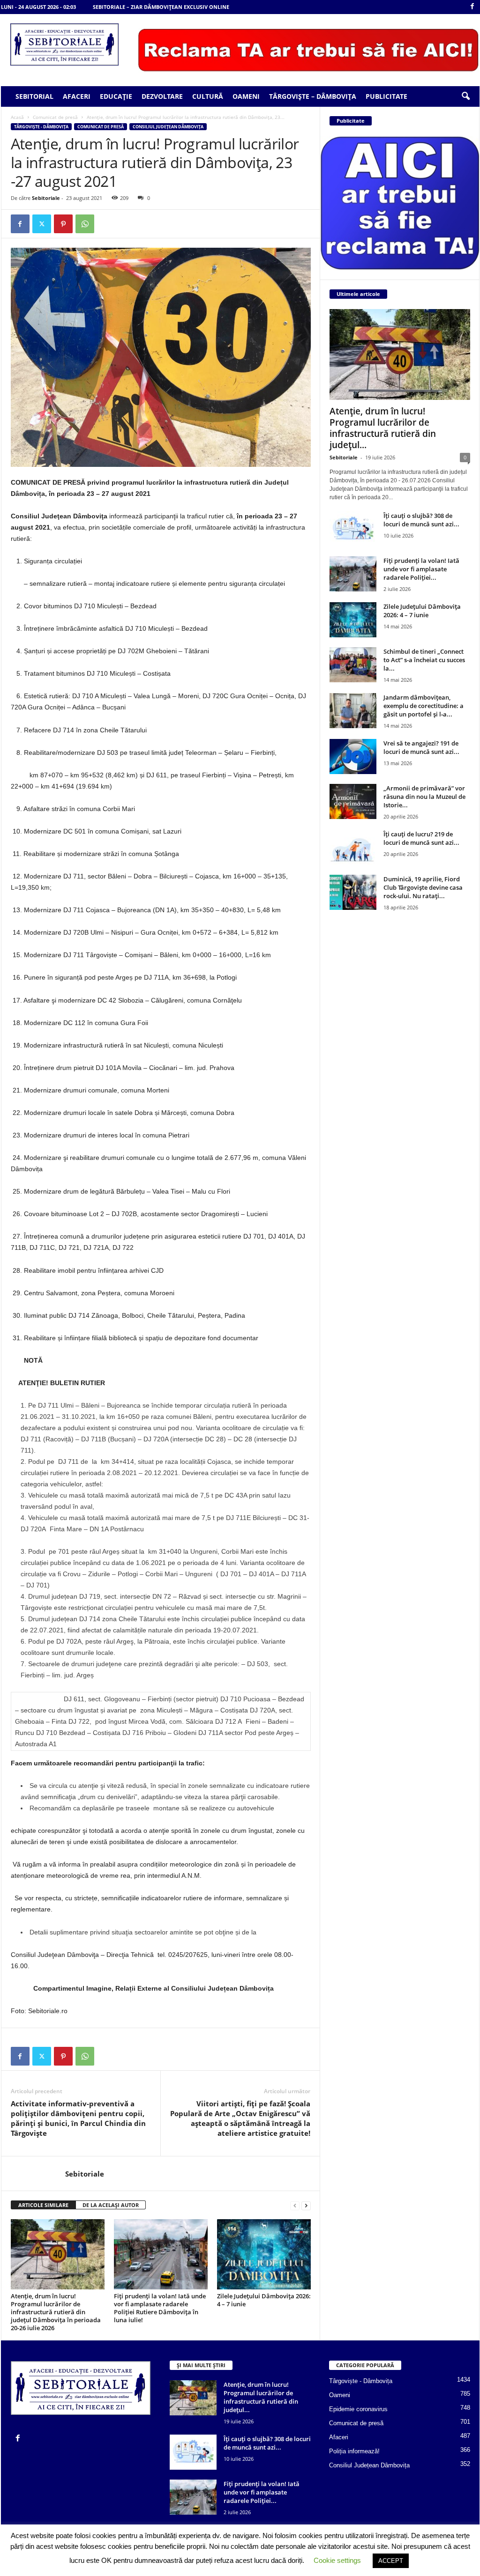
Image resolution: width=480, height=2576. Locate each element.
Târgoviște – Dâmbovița (313, 96)
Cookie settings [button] (337, 2560)
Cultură (208, 96)
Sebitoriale (46, 198)
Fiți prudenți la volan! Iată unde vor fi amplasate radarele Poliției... (421, 569)
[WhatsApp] (85, 224)
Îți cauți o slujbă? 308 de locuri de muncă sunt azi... (421, 520)
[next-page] (306, 2205)
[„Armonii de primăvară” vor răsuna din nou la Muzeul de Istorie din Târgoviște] (353, 801)
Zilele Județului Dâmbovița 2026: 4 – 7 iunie (264, 2300)
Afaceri (77, 96)
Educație (116, 96)
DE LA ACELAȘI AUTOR (111, 2205)
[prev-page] (295, 2205)
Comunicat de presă (55, 117)
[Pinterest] (63, 224)
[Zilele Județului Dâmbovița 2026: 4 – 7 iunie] (264, 2254)
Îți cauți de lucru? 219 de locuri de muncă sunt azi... (421, 838)
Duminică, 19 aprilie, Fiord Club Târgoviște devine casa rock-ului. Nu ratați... (423, 887)
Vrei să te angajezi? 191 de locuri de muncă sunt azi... (421, 747)
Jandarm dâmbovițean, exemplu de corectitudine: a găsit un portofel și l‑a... (424, 706)
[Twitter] (42, 224)
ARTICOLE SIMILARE (43, 2205)
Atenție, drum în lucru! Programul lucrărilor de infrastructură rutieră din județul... (383, 428)
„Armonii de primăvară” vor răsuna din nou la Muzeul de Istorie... (424, 797)
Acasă (17, 117)
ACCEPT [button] (391, 2561)
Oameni (246, 96)
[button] (465, 96)
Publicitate (386, 96)
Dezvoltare (162, 96)
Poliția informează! (354, 2451)
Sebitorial (34, 96)
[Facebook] (472, 7)
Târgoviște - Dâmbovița (41, 127)
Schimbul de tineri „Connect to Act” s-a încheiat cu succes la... (424, 660)
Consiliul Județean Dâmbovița (168, 127)
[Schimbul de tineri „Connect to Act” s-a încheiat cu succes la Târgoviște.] (353, 665)
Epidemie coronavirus (358, 2409)
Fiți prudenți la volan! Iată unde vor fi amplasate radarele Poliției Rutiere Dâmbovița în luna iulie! (160, 2308)
